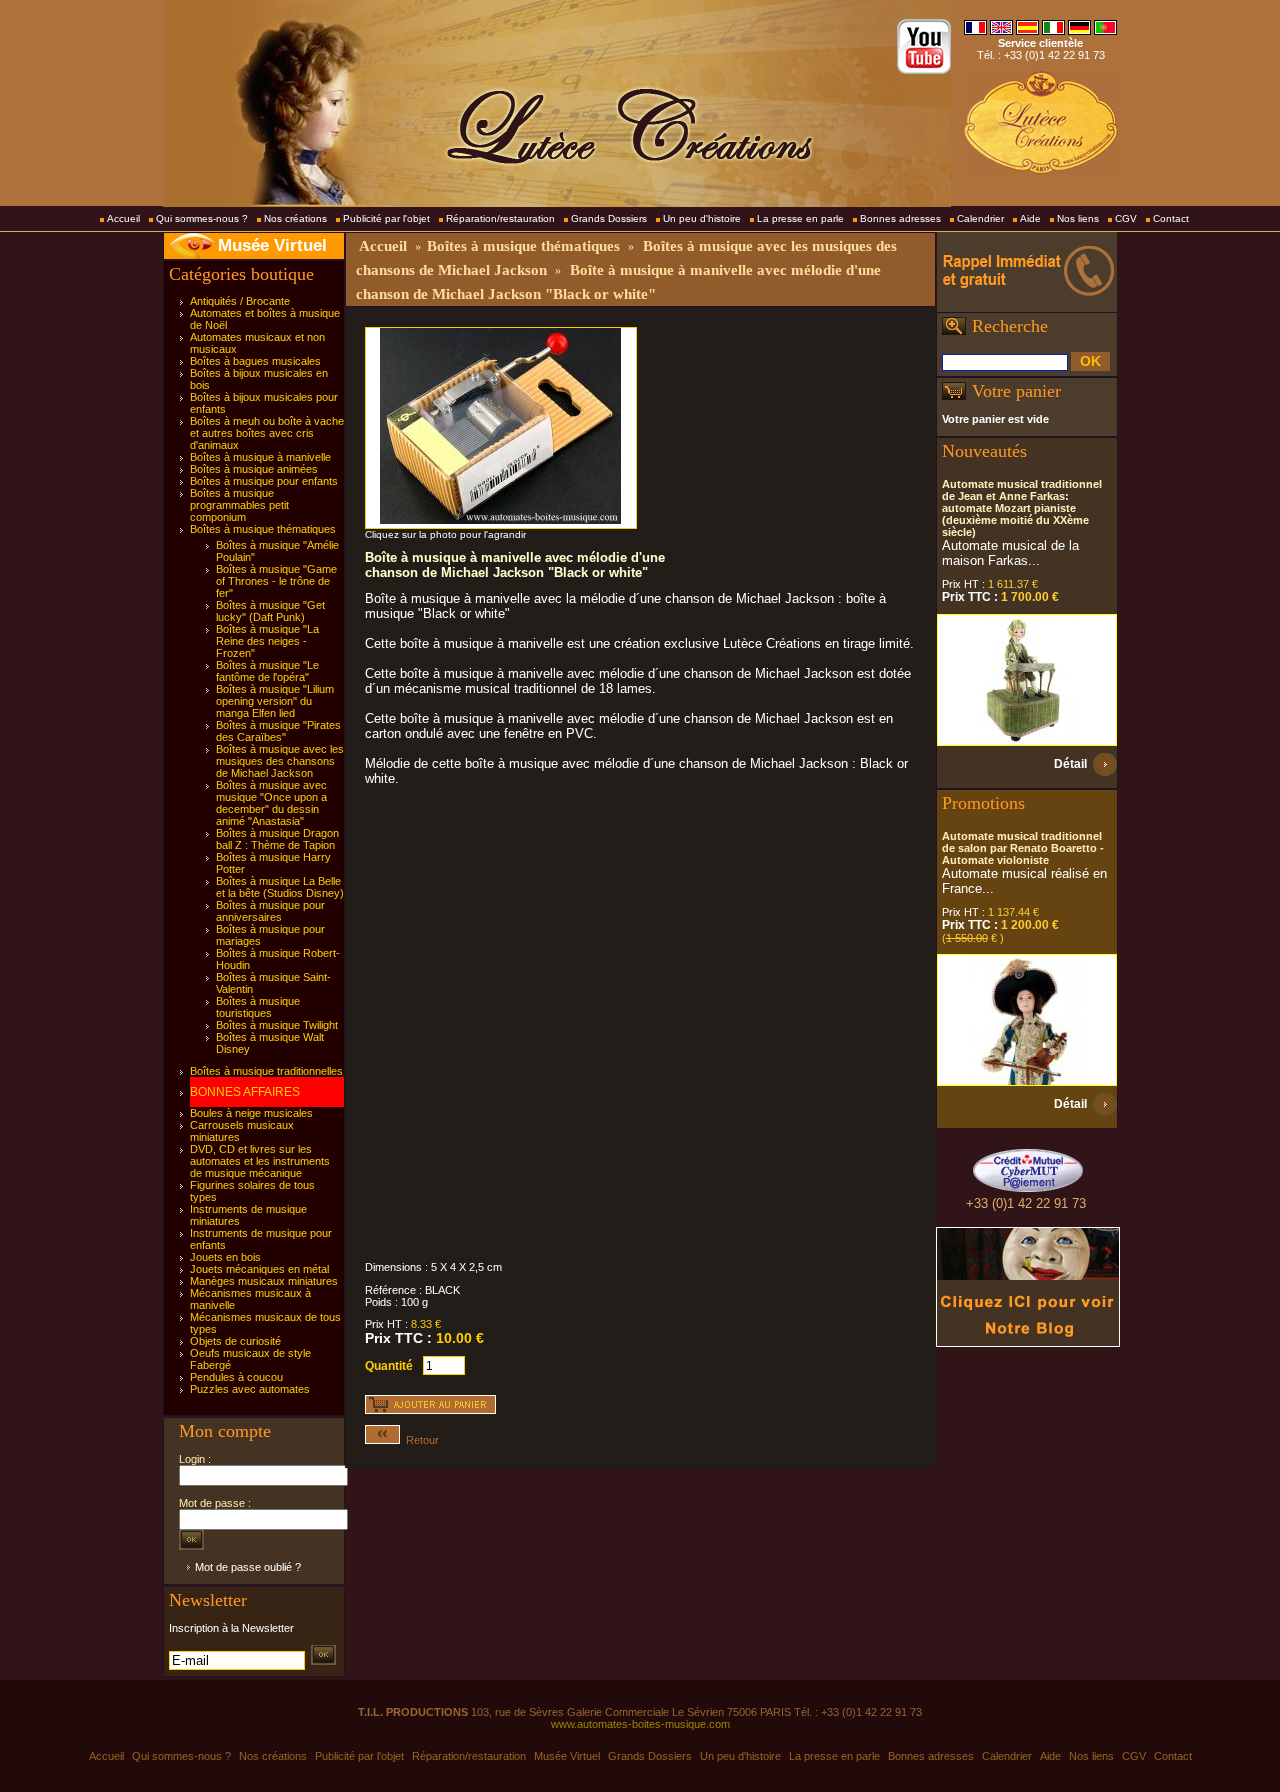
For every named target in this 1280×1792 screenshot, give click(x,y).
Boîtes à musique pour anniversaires (270, 911)
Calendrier (980, 218)
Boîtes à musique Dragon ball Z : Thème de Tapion (277, 839)
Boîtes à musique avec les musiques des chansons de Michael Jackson (280, 761)
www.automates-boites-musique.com (640, 1724)
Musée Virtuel (272, 245)
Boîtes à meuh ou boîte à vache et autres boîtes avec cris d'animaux (267, 433)
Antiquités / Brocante (240, 301)
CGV (1126, 218)
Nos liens (1078, 218)
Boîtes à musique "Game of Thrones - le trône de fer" (276, 581)
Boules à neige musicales (251, 1113)
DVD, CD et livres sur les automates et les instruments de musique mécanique (260, 1161)
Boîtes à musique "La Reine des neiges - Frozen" (267, 641)
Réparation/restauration (500, 218)
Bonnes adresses (900, 218)
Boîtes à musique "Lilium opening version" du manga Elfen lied (275, 701)
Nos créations (295, 218)
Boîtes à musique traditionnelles (266, 1071)
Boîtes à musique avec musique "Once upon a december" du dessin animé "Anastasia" (271, 803)
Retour (419, 1440)
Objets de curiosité (235, 1341)
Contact (1171, 218)
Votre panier (1016, 391)
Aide (1030, 218)
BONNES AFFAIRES (245, 1092)
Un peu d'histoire (702, 218)
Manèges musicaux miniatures (264, 1281)
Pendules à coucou (236, 1377)
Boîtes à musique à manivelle (260, 457)
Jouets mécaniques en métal (259, 1269)
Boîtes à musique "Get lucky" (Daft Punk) (270, 611)
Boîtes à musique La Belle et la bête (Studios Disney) (280, 887)
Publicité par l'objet (386, 218)
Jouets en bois (225, 1257)
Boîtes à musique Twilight (277, 1025)
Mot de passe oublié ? (248, 1567)
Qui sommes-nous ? (202, 218)
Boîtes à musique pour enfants (264, 481)
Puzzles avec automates (250, 1389)
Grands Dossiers (609, 218)
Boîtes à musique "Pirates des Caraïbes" (278, 731)
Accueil (123, 218)
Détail (1070, 764)
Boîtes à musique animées (254, 469)
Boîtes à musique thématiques (263, 529)
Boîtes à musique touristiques (258, 1007)
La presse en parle (800, 218)
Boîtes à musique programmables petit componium (239, 505)
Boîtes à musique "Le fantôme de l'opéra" (267, 671)
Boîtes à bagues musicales (255, 361)
